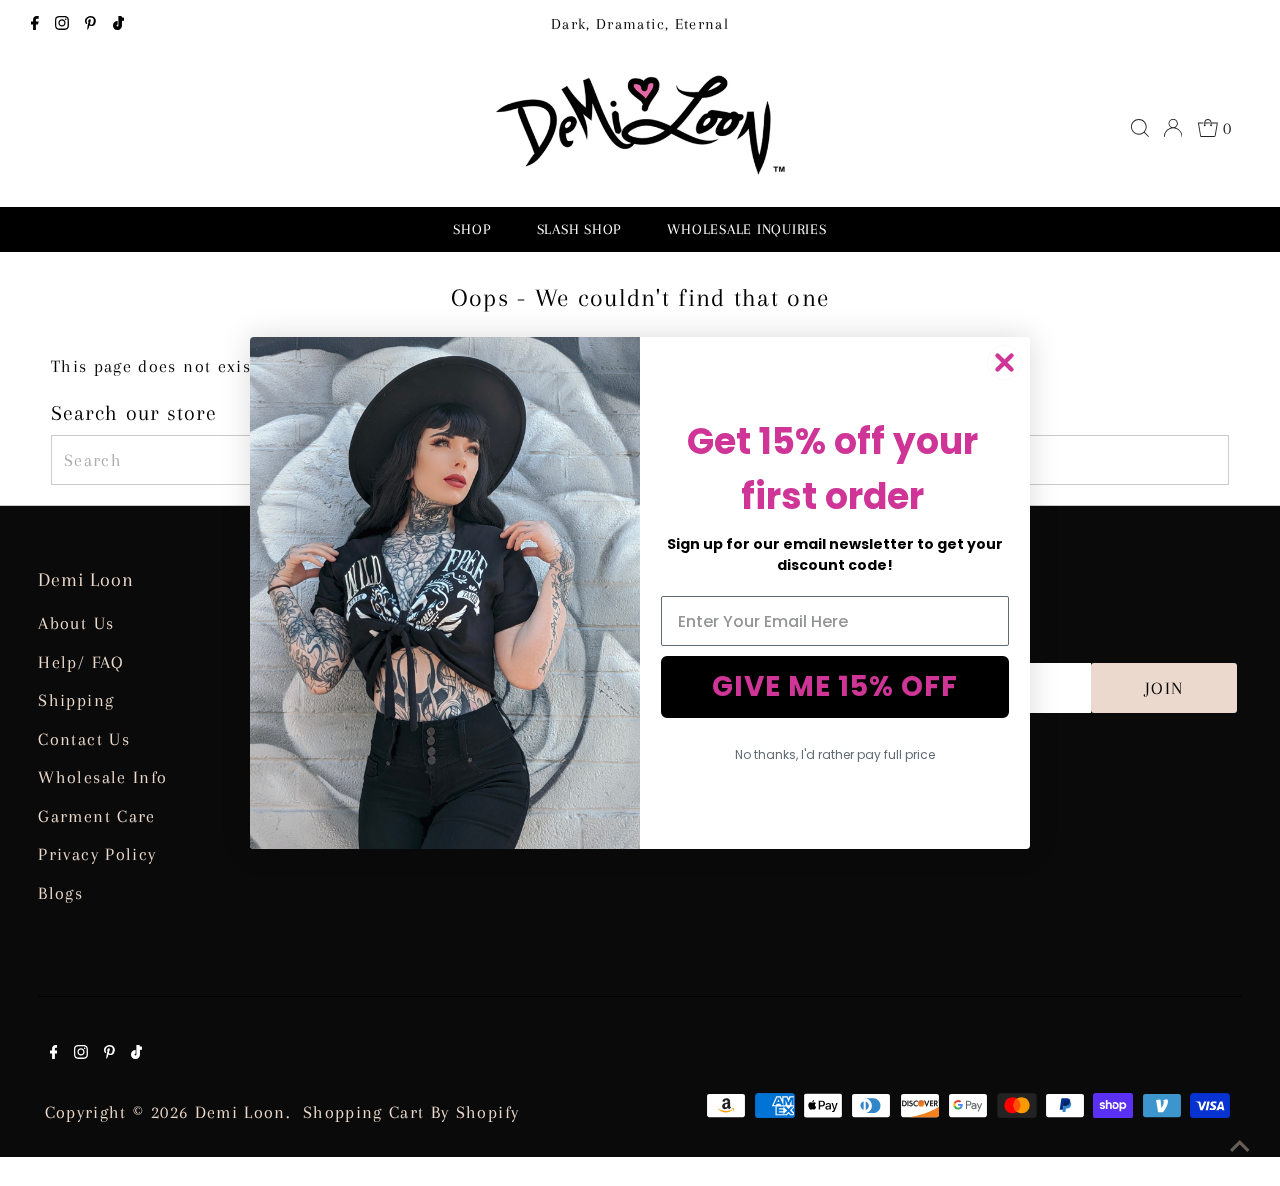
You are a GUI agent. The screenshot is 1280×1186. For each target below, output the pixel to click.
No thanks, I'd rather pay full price (835, 754)
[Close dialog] (1004, 362)
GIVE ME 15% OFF (835, 686)
